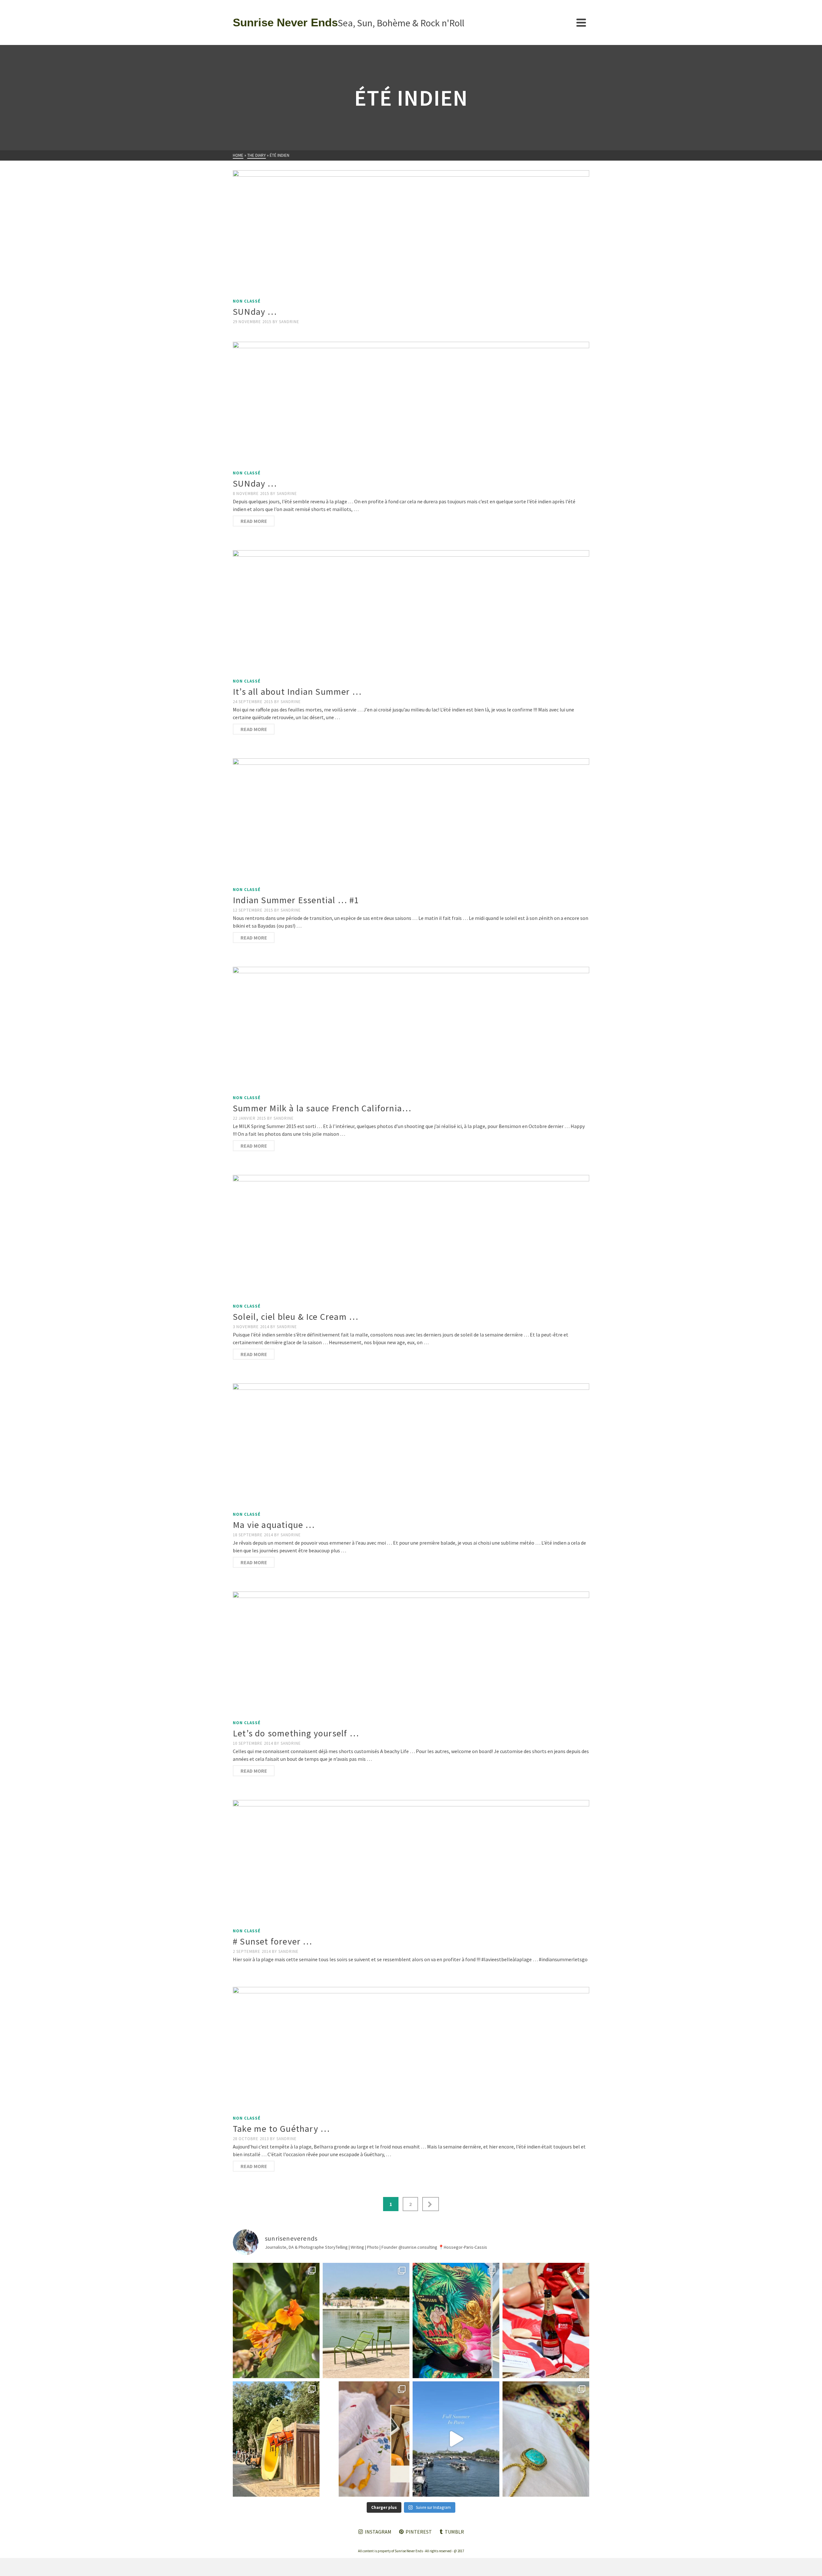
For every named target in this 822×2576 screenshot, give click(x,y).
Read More (254, 521)
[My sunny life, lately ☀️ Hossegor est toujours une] (276, 2439)
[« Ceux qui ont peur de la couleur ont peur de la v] (456, 2320)
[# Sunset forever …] (411, 1862)
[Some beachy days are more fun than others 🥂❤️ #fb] (546, 2320)
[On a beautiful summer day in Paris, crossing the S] (456, 2439)
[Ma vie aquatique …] (411, 1446)
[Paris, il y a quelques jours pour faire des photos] (366, 2320)
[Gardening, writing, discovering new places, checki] (276, 2320)
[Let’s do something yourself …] (411, 1654)
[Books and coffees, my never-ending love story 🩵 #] (546, 2439)
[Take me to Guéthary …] (411, 2049)
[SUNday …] (411, 233)
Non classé (247, 301)
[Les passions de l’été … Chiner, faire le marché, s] (366, 2439)
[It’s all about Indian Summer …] (411, 613)
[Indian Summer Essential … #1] (411, 821)
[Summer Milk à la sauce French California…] (411, 1029)
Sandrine (289, 322)
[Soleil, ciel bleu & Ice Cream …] (411, 1237)
